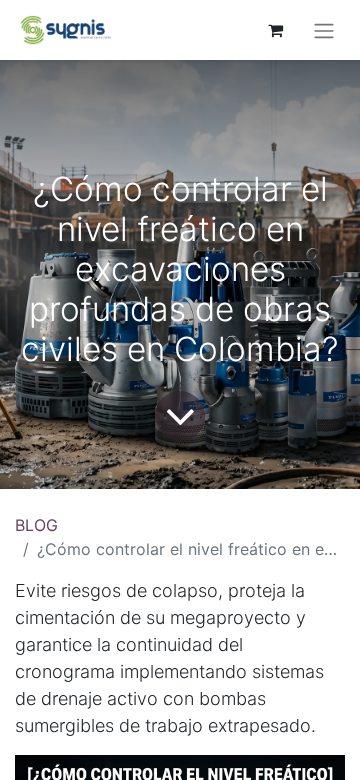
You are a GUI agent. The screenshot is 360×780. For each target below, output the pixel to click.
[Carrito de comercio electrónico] (275, 30)
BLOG (36, 525)
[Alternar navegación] (324, 30)
